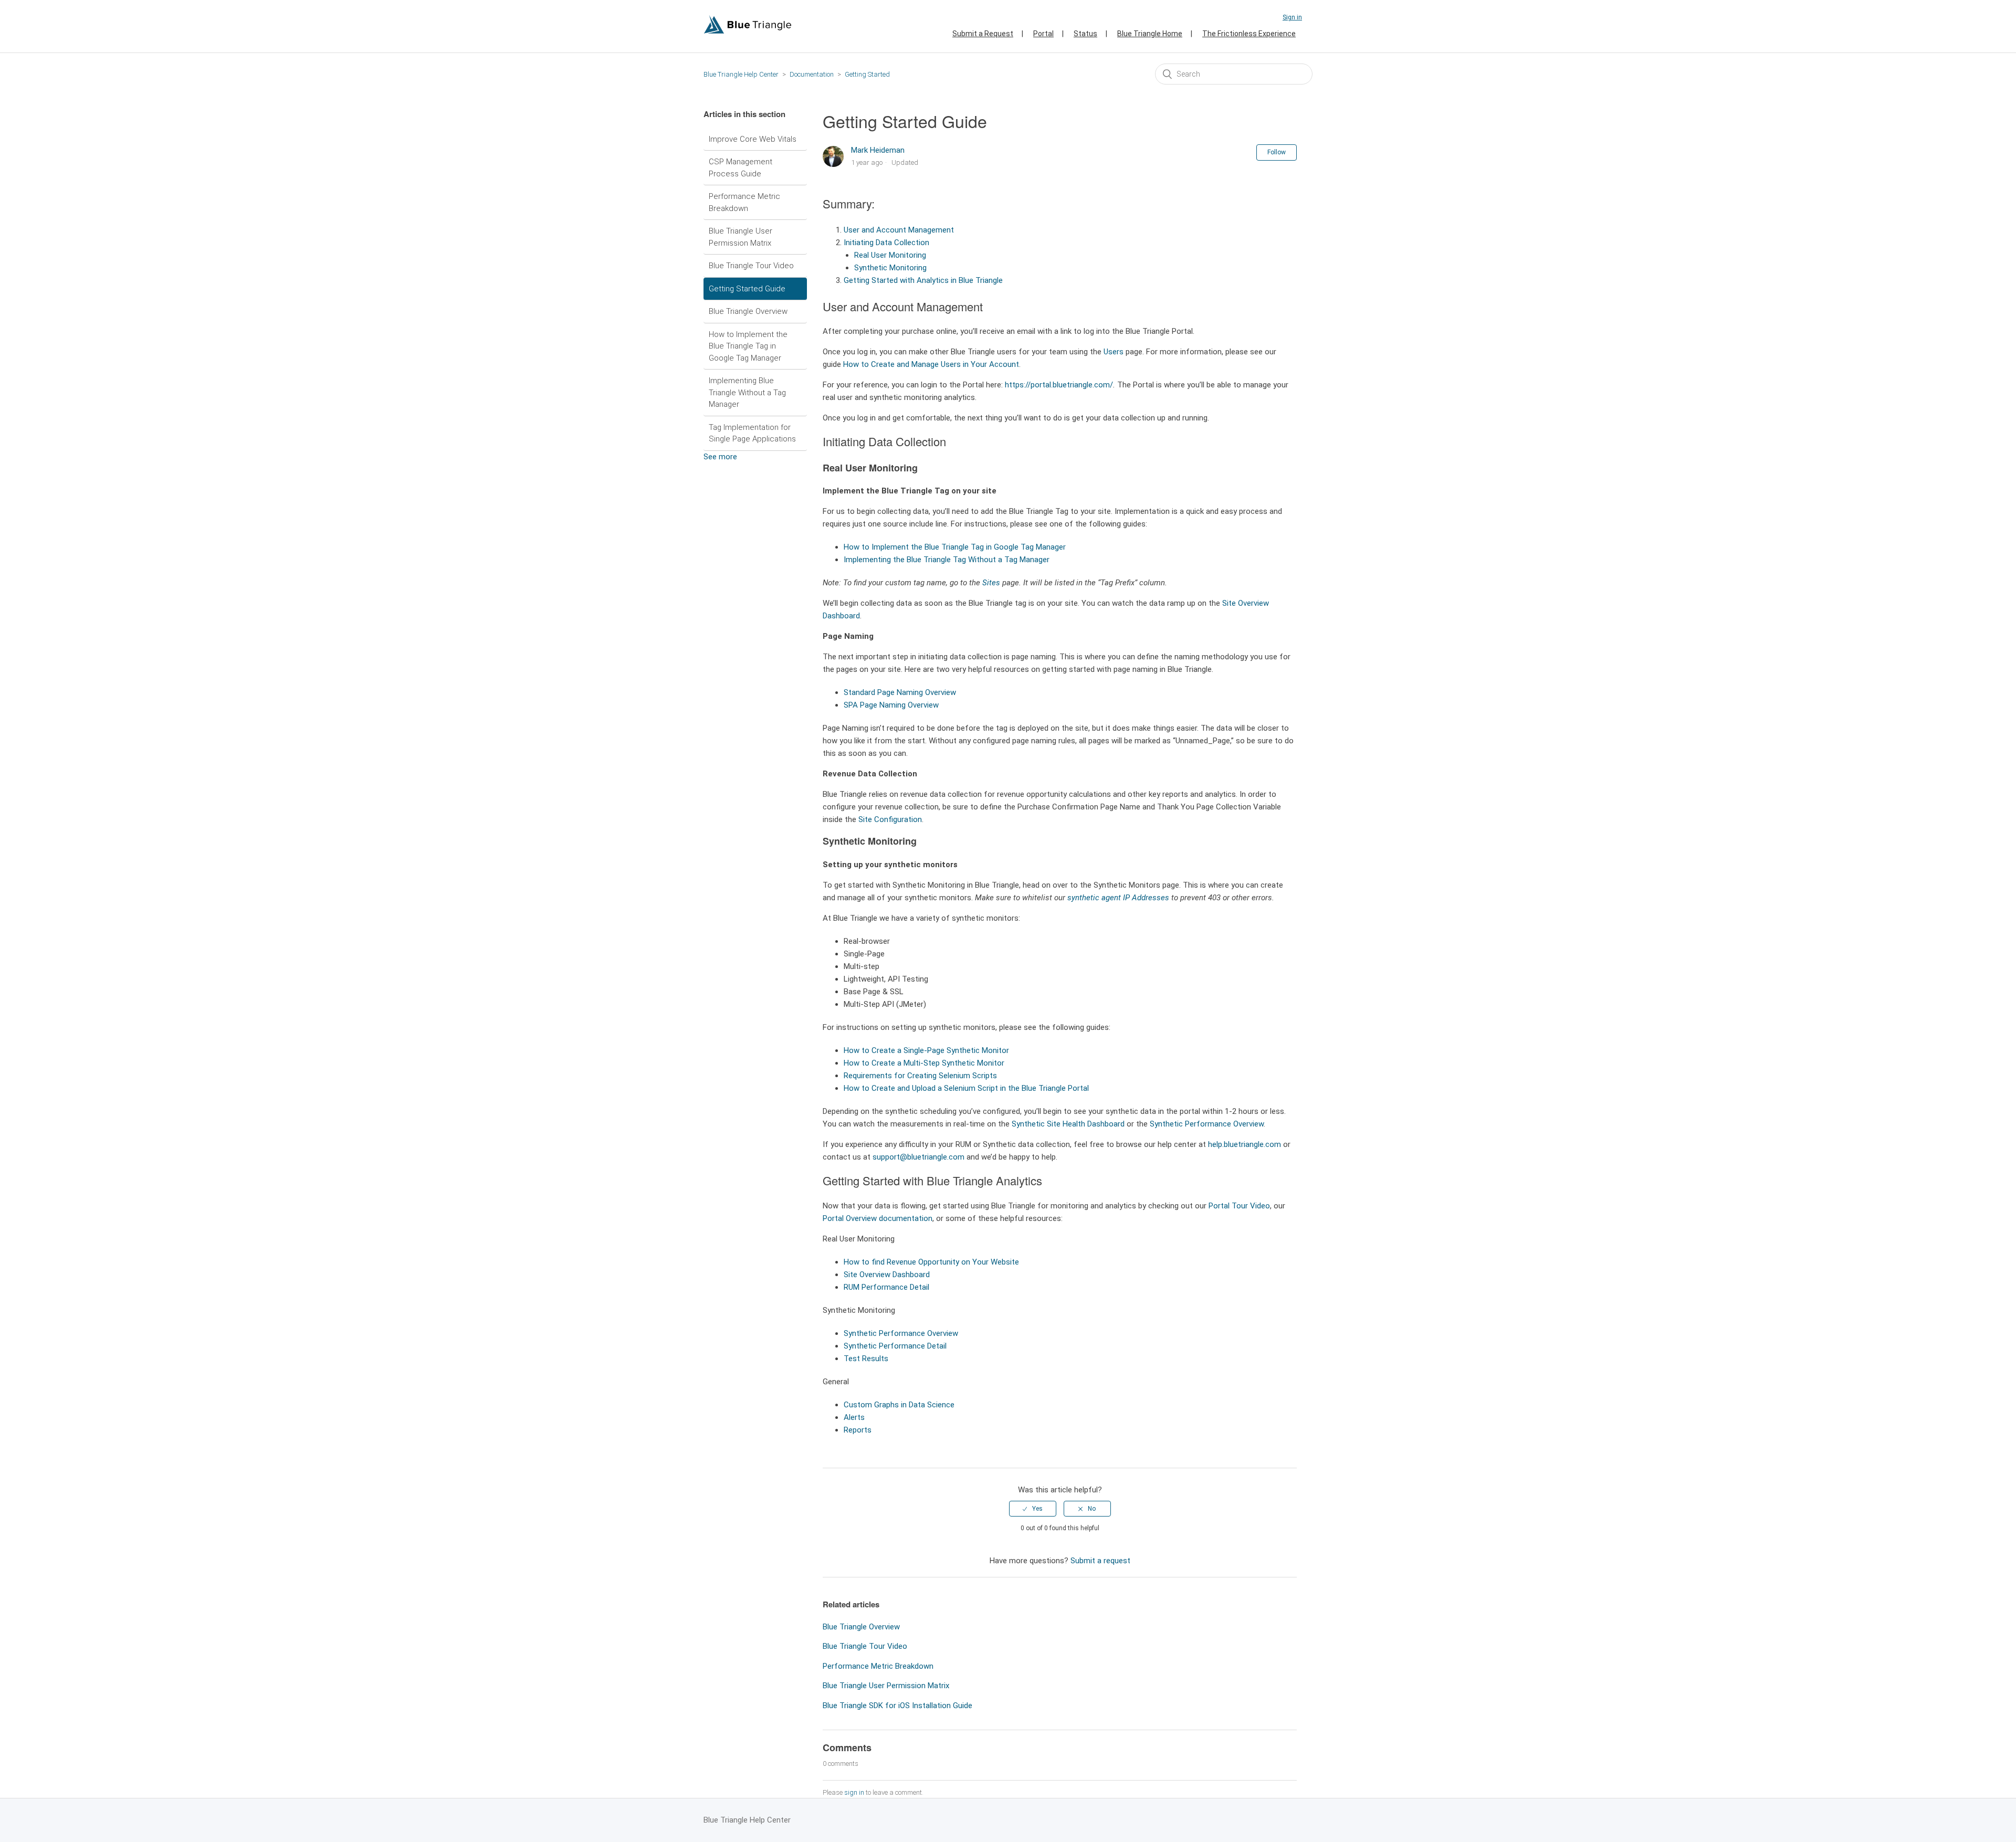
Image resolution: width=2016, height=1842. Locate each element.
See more (720, 457)
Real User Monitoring (890, 255)
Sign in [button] (1292, 17)
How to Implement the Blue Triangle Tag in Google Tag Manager (748, 346)
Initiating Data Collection (886, 243)
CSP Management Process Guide (741, 168)
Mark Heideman (878, 150)
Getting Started (867, 74)
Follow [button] (1277, 152)
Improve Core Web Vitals (753, 139)
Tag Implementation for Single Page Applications (752, 433)
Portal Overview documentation (878, 1218)
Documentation (812, 74)
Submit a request (1100, 1561)
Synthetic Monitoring (890, 268)
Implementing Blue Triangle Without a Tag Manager (747, 392)
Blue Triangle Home (1150, 34)
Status (1085, 34)
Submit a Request (983, 34)
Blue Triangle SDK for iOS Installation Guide (897, 1706)
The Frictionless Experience (1249, 34)
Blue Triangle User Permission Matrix (741, 237)
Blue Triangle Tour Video (751, 266)
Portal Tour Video (1239, 1206)
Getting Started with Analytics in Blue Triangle (923, 280)
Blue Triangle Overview (748, 311)
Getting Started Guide (747, 289)
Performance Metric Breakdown (744, 202)
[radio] (1033, 1509)
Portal (1043, 34)
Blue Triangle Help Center (741, 74)
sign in (854, 1792)
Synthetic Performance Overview (1207, 1124)
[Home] (748, 31)
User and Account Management (899, 230)
